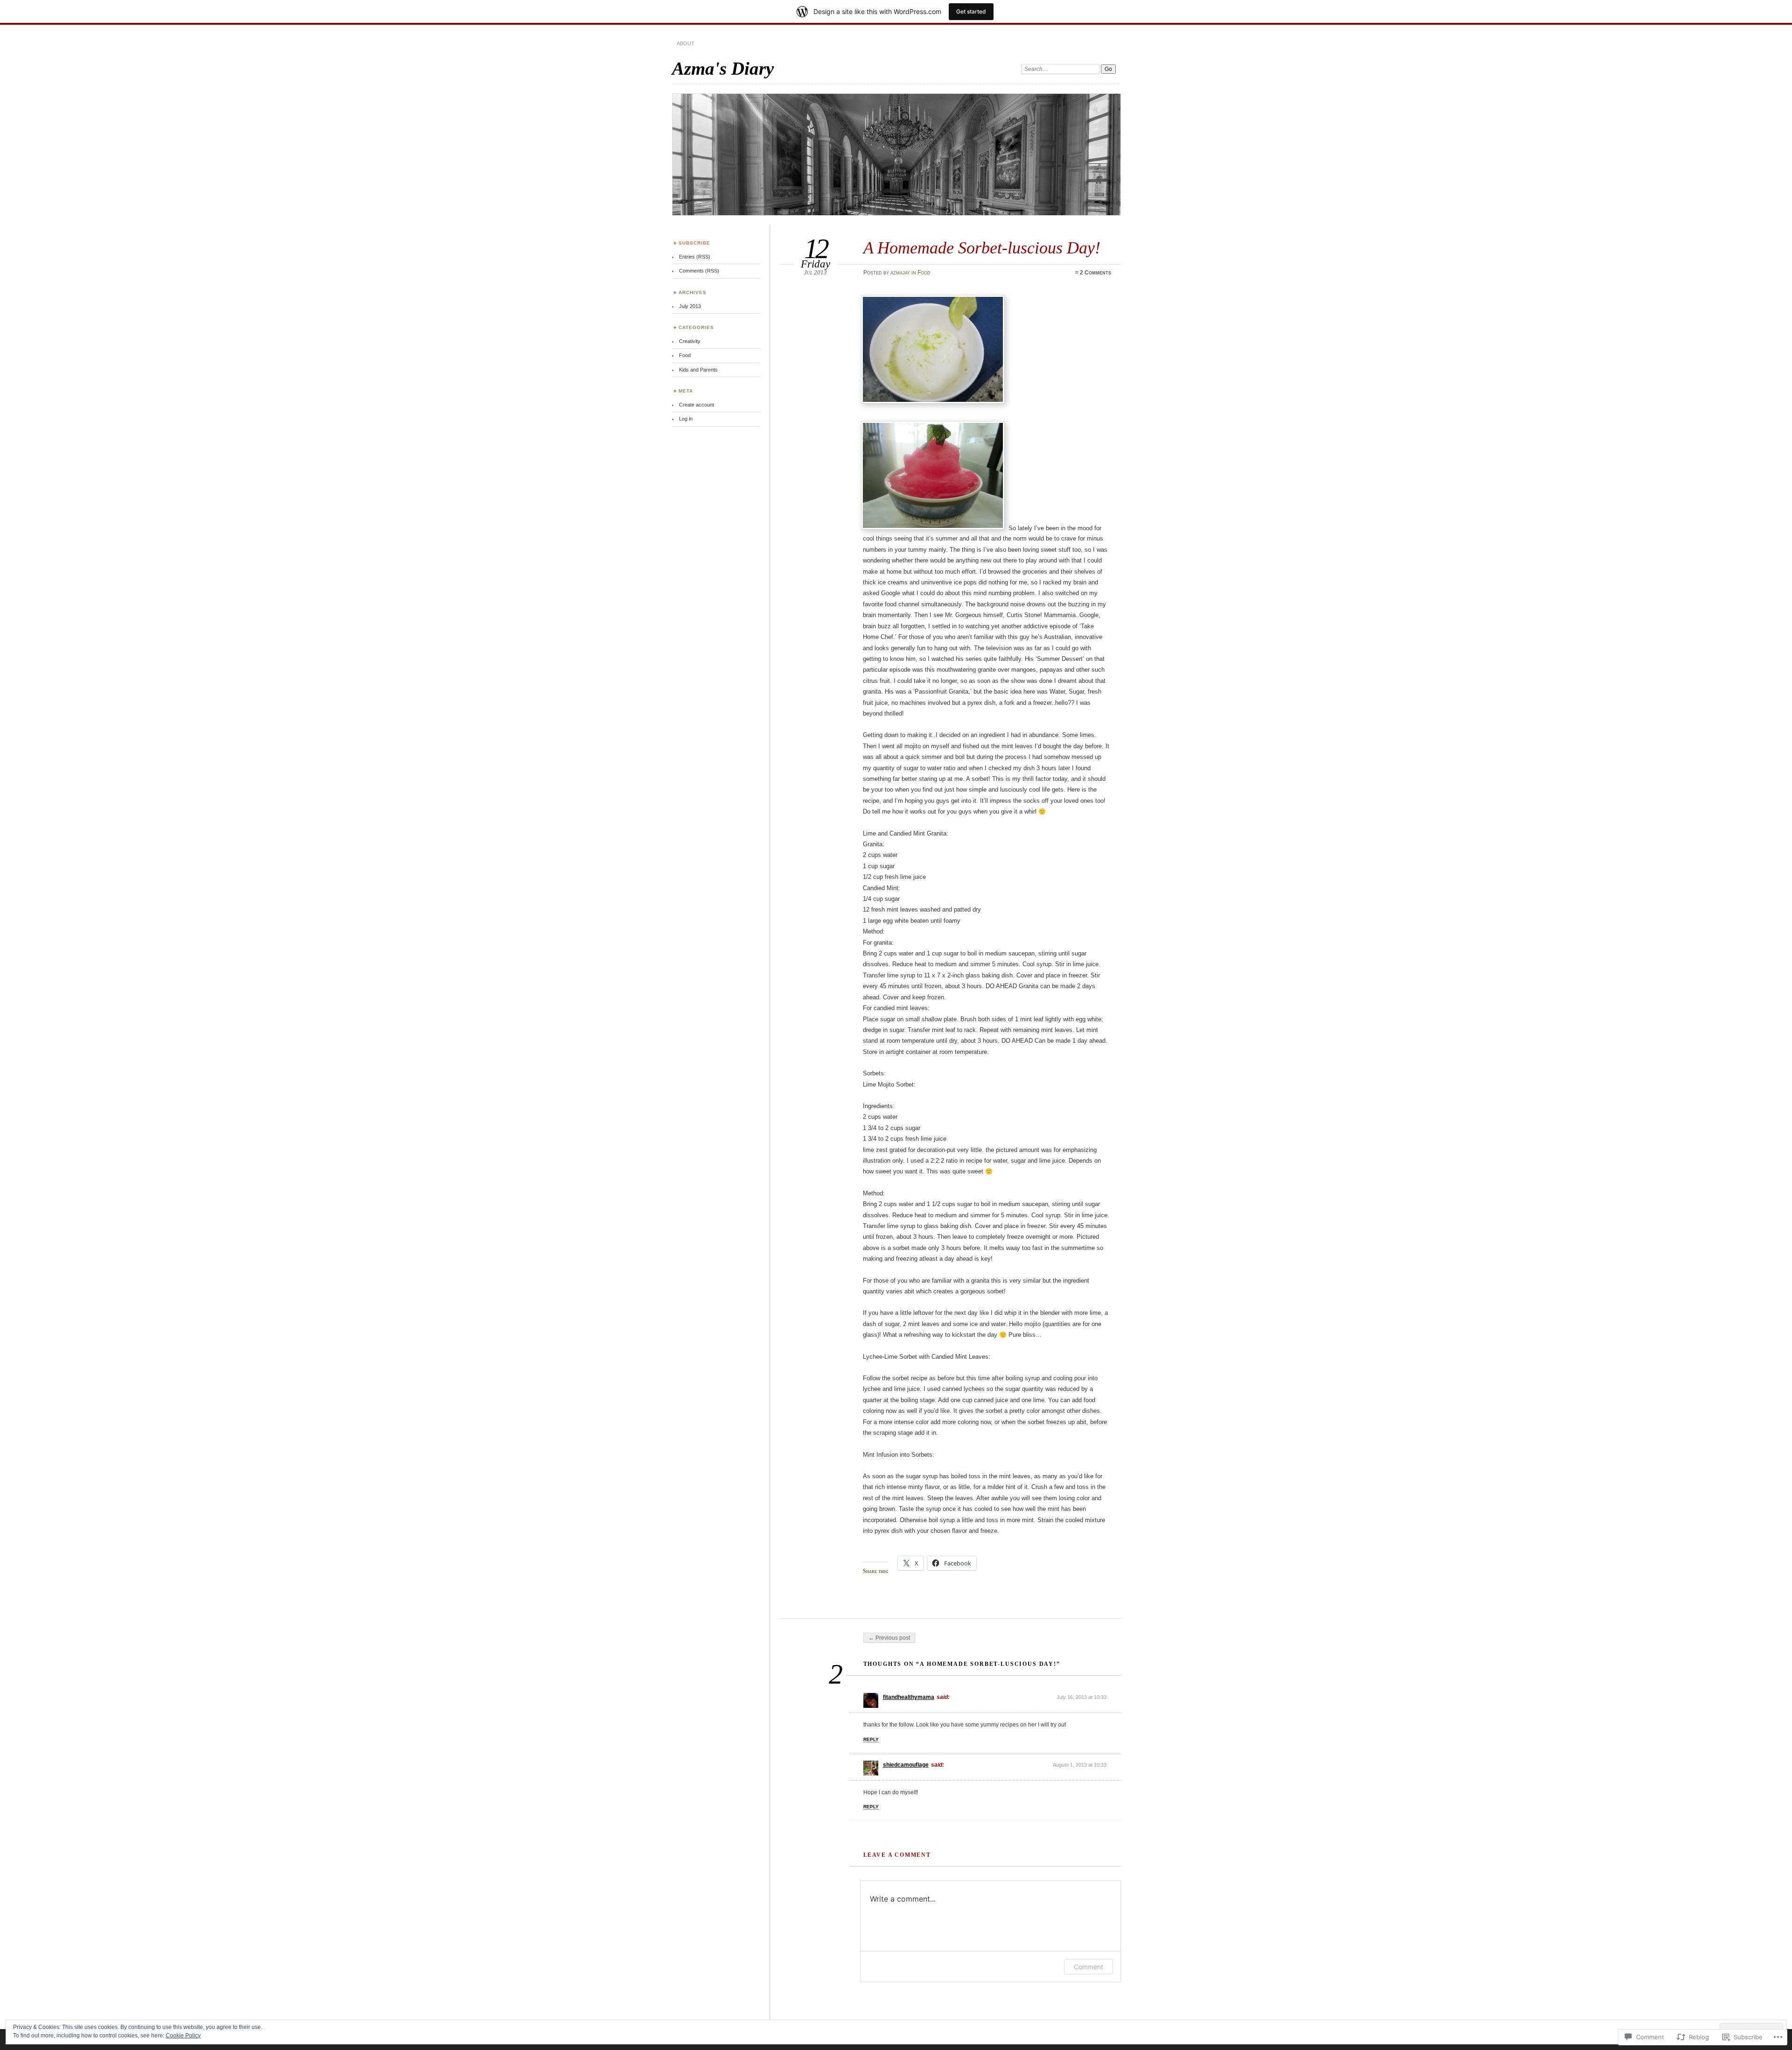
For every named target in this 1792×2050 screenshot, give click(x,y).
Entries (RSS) (695, 257)
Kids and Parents (698, 370)
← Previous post (889, 1638)
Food (924, 273)
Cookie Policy (183, 2036)
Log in (686, 419)
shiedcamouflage (906, 1765)
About (686, 43)
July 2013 (690, 306)
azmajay (900, 273)
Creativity (690, 341)
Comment (1088, 1967)
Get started (971, 11)
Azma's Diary (723, 68)
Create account (696, 405)
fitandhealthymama (909, 1697)
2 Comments (1095, 273)
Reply (871, 1739)
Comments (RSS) (699, 271)
